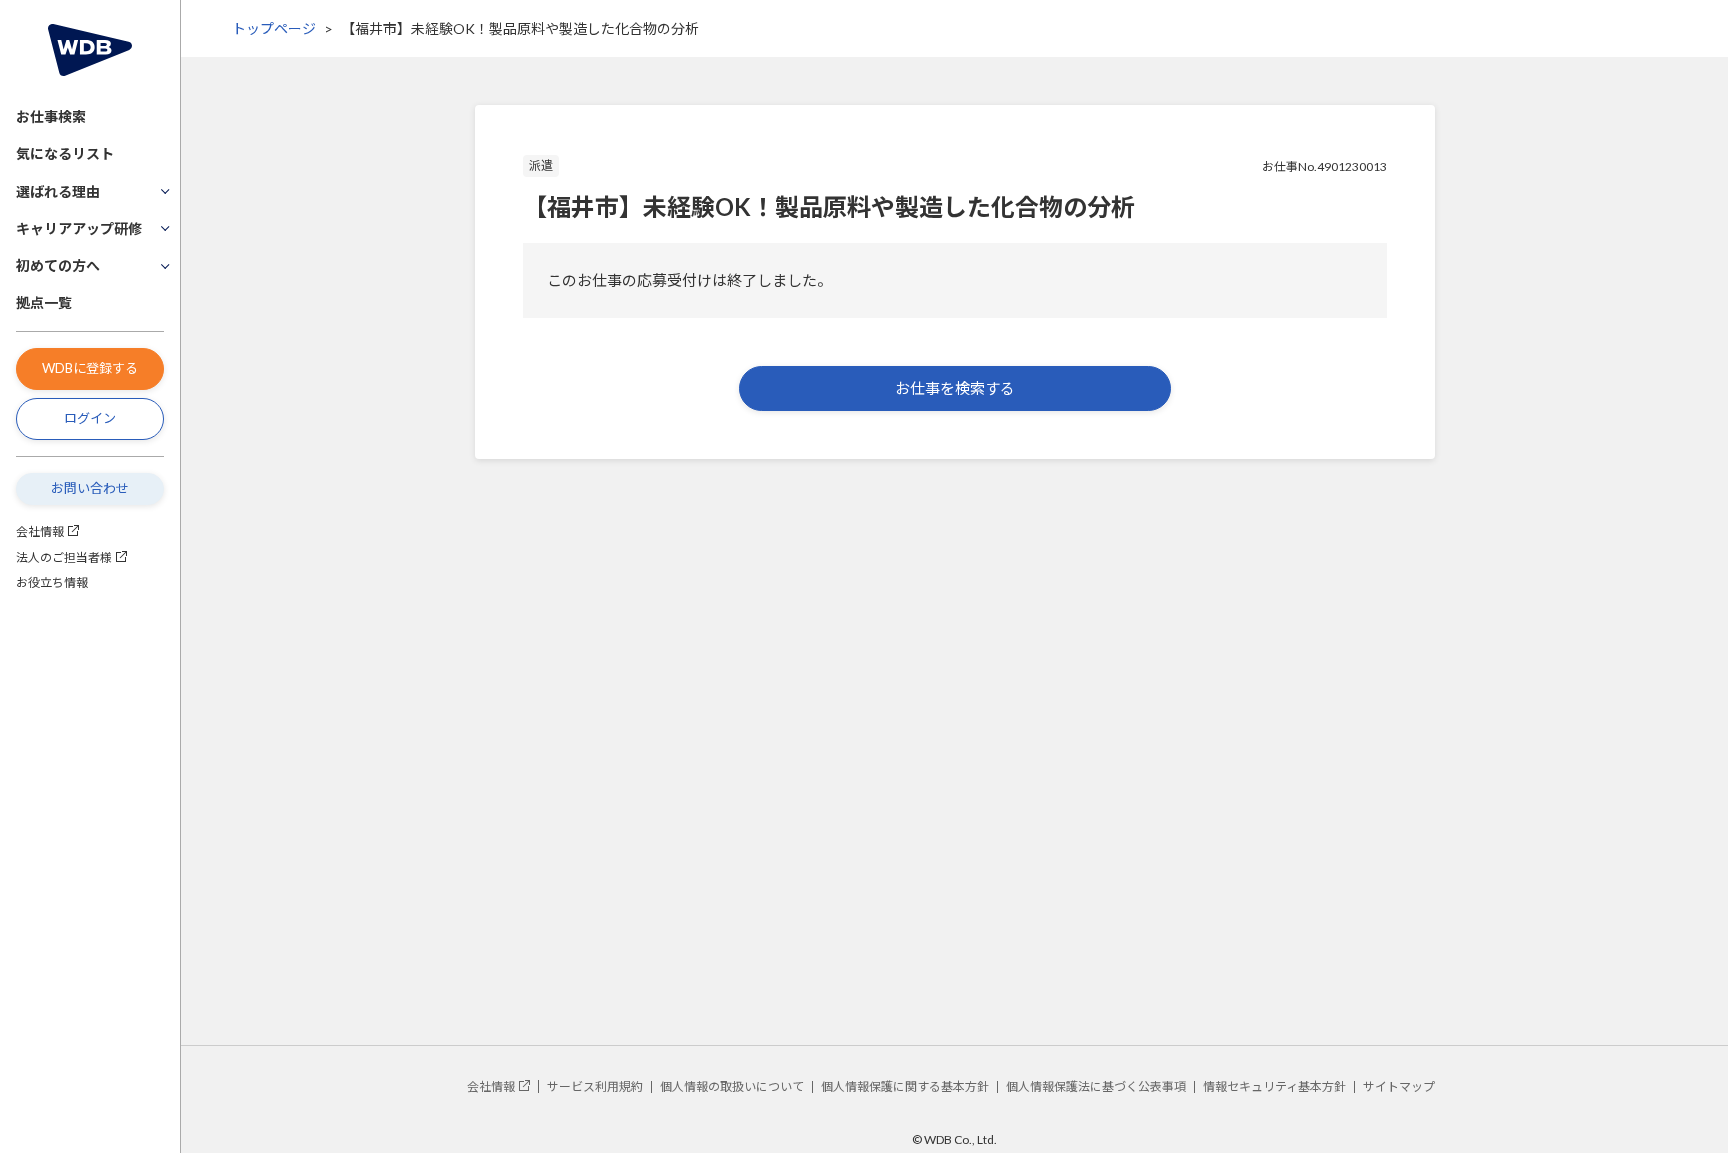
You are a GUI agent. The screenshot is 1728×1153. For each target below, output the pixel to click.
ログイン (90, 418)
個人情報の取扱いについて (732, 1086)
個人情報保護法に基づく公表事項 (1096, 1086)
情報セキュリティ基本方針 (1274, 1086)
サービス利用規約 (595, 1086)
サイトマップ (1399, 1086)
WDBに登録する (90, 368)
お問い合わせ (90, 488)
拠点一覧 (44, 302)
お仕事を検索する (955, 388)
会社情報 (40, 531)
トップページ (274, 28)
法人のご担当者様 (64, 557)
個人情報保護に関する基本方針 (905, 1086)
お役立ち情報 (52, 582)
